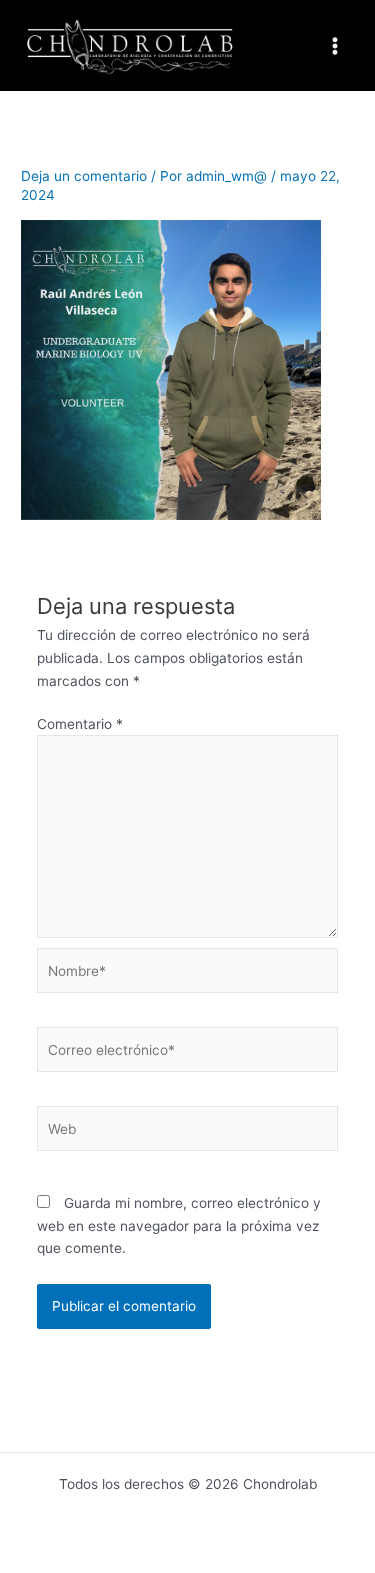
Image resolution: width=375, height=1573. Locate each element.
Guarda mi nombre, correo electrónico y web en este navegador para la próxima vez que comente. (179, 1225)
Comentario (80, 724)
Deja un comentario (84, 176)
